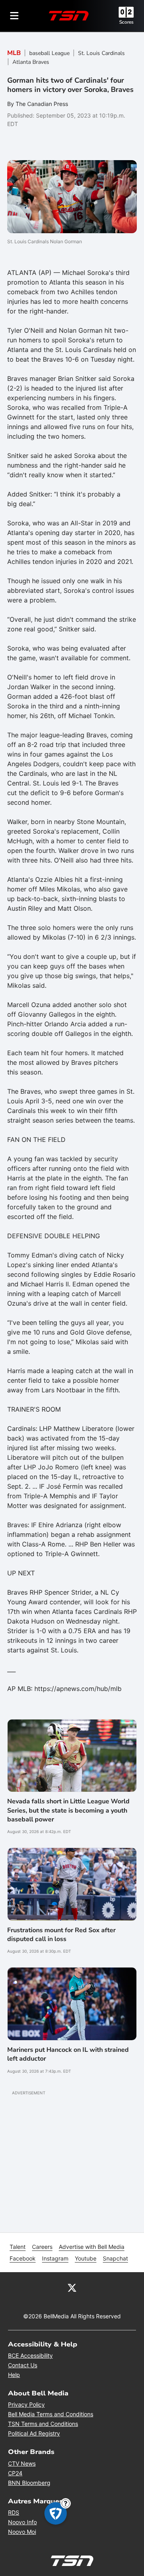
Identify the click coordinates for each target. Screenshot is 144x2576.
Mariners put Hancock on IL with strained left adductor (68, 2054)
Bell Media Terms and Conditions (51, 2414)
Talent (18, 2247)
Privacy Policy (26, 2404)
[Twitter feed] (72, 2287)
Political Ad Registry (34, 2433)
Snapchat (115, 2258)
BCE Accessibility (30, 2355)
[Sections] (14, 16)
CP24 (15, 2473)
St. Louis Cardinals (101, 53)
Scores (126, 22)
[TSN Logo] (69, 16)
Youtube (86, 2258)
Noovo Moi (22, 2532)
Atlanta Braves (31, 62)
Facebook (23, 2258)
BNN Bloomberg (29, 2483)
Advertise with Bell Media (92, 2247)
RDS (14, 2512)
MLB (14, 53)
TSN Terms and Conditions (43, 2424)
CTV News (22, 2463)
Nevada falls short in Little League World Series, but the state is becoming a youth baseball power (68, 1810)
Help (14, 2375)
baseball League (49, 53)
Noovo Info (22, 2522)
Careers (42, 2247)
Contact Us (23, 2365)
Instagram (55, 2258)
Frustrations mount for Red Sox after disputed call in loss (61, 1935)
